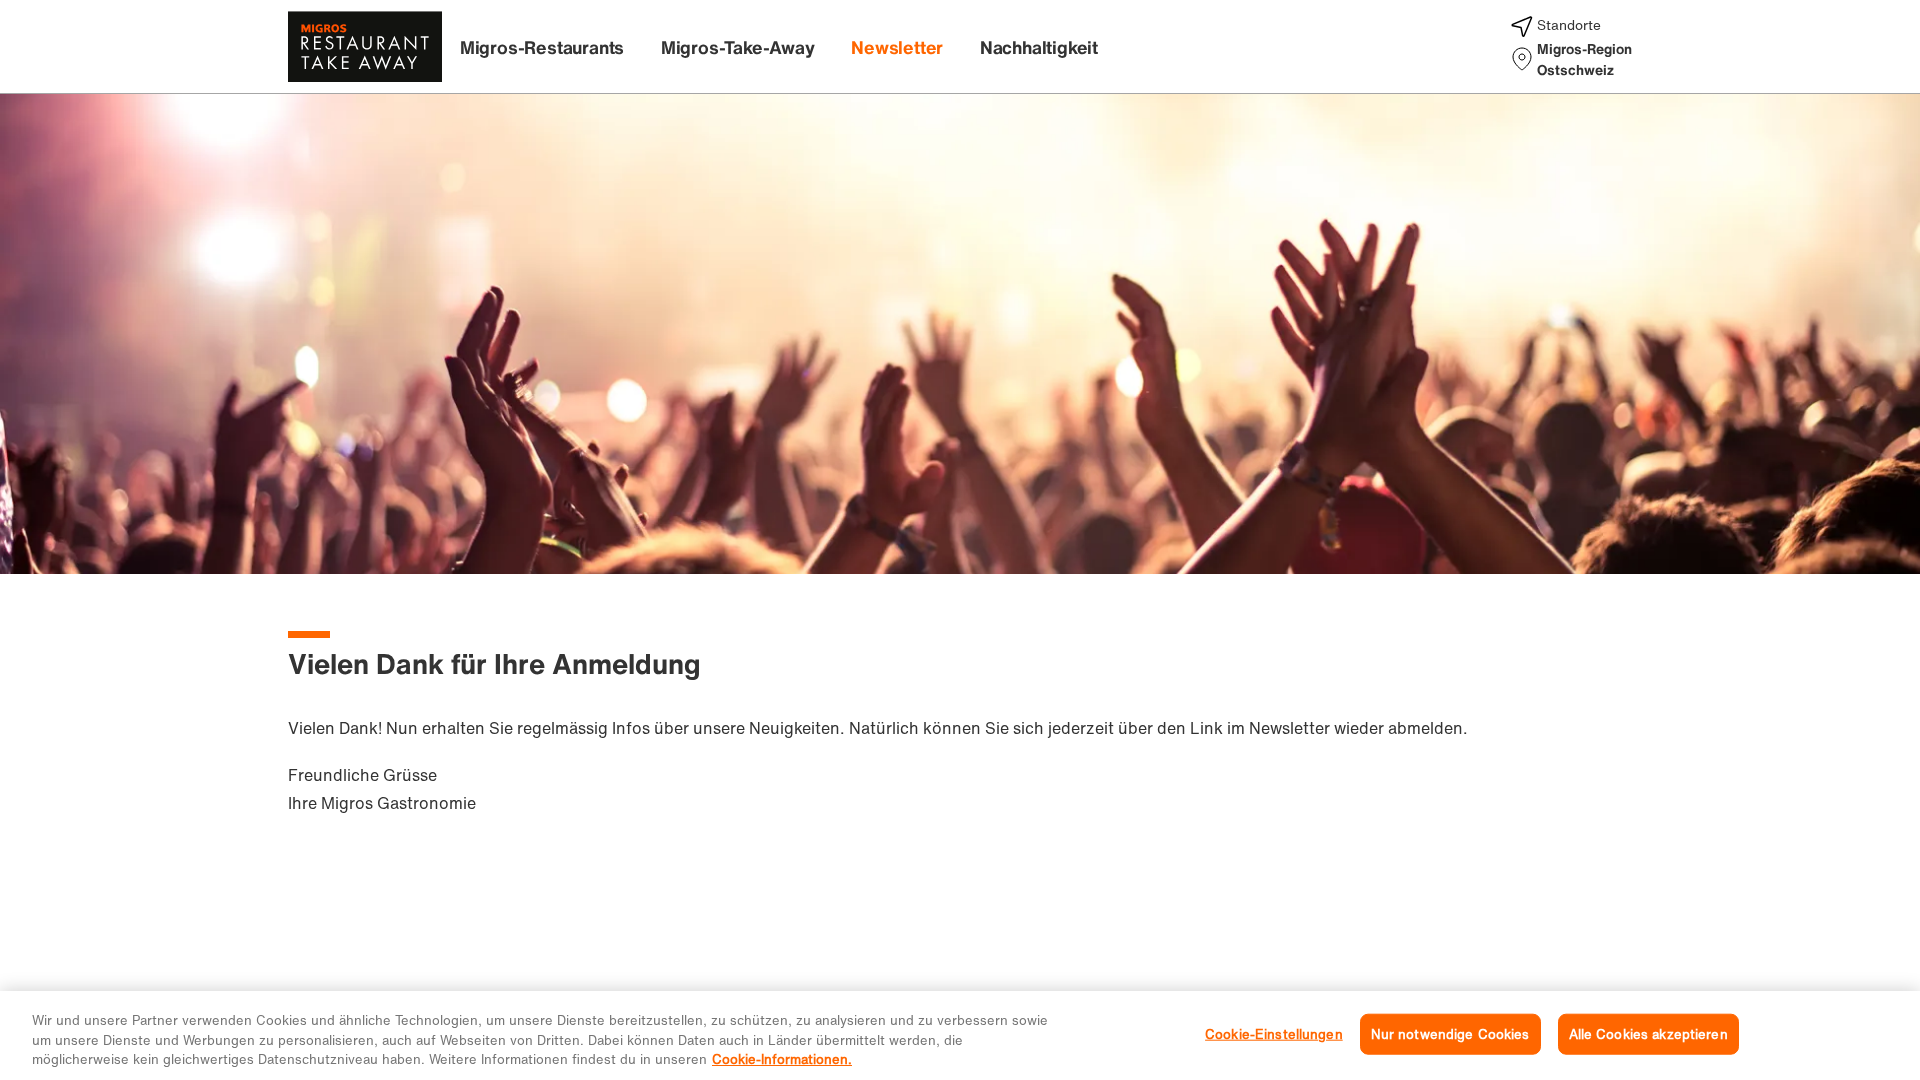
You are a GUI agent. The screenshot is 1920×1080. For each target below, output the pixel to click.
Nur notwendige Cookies (1450, 1033)
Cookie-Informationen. (782, 1059)
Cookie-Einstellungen (1274, 1033)
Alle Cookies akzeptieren (1648, 1033)
